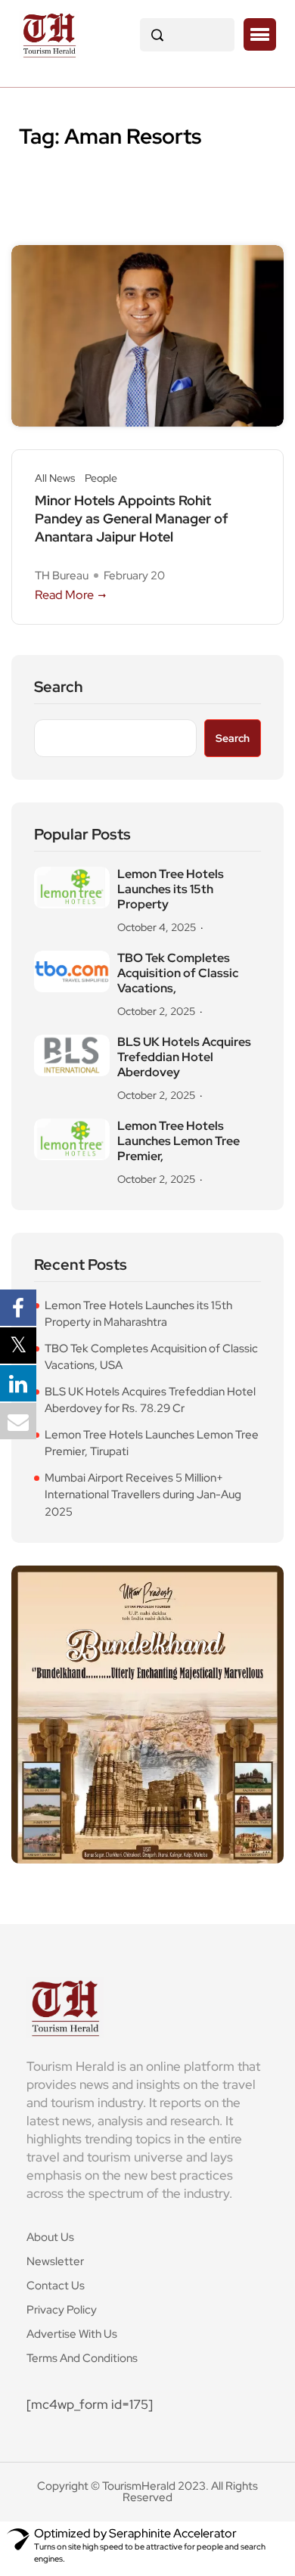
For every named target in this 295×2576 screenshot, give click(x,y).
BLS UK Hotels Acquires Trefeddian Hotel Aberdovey (184, 1057)
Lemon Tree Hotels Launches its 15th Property (171, 889)
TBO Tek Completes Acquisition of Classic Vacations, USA (151, 1357)
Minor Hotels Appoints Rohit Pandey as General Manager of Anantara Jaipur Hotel (131, 518)
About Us (50, 2237)
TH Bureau (62, 576)
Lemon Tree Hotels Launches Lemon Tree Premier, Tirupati (152, 1443)
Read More (64, 595)
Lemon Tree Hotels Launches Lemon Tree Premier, (179, 1141)
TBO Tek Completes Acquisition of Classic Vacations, (178, 973)
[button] (260, 35)
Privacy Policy (62, 2310)
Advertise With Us (72, 2334)
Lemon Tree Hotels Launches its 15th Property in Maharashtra (138, 1314)
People (101, 478)
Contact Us (56, 2286)
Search (59, 687)
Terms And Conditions (82, 2358)
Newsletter (55, 2261)
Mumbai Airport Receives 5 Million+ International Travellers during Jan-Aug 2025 (143, 1495)
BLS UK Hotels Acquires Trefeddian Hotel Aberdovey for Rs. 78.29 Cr (150, 1400)
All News (55, 478)
